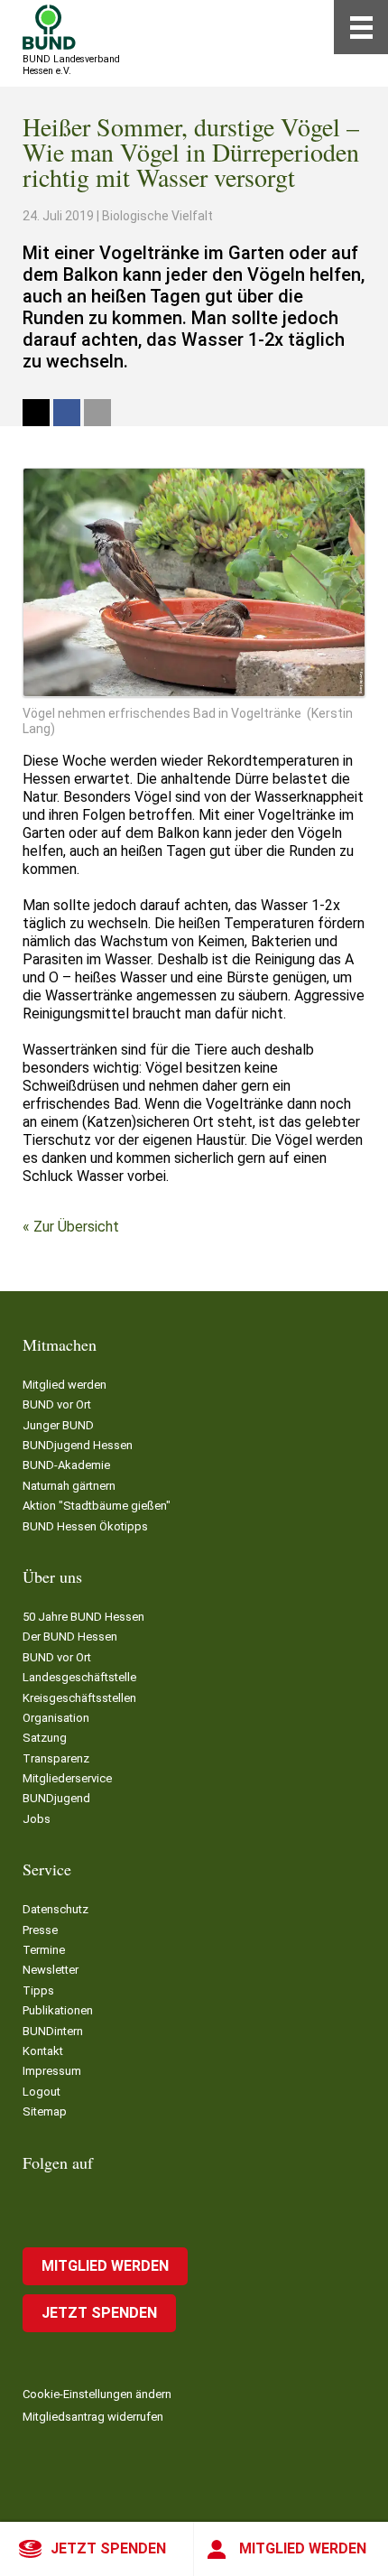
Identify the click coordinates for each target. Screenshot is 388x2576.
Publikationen (58, 2010)
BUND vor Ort (57, 1404)
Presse (40, 1930)
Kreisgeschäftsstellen (79, 1698)
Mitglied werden (303, 2548)
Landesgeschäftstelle (79, 1677)
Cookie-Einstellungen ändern (97, 2394)
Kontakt (43, 2051)
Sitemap (45, 2111)
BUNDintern (53, 2031)
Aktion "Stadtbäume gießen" (97, 1506)
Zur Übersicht (76, 1227)
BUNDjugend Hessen (78, 1445)
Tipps (38, 1990)
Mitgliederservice (67, 1778)
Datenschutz (55, 1909)
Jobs (37, 1819)
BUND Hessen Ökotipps (85, 1526)
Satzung (45, 1738)
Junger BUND (58, 1425)
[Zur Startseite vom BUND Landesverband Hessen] (49, 27)
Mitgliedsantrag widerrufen (93, 2417)
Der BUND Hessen (70, 1637)
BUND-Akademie (66, 1465)
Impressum (52, 2071)
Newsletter (51, 1970)
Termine (44, 1950)
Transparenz (56, 1758)
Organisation (56, 1718)
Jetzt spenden (108, 2548)
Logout (42, 2092)
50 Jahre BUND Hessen (83, 1617)
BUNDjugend (56, 1798)
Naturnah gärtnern (69, 1486)
